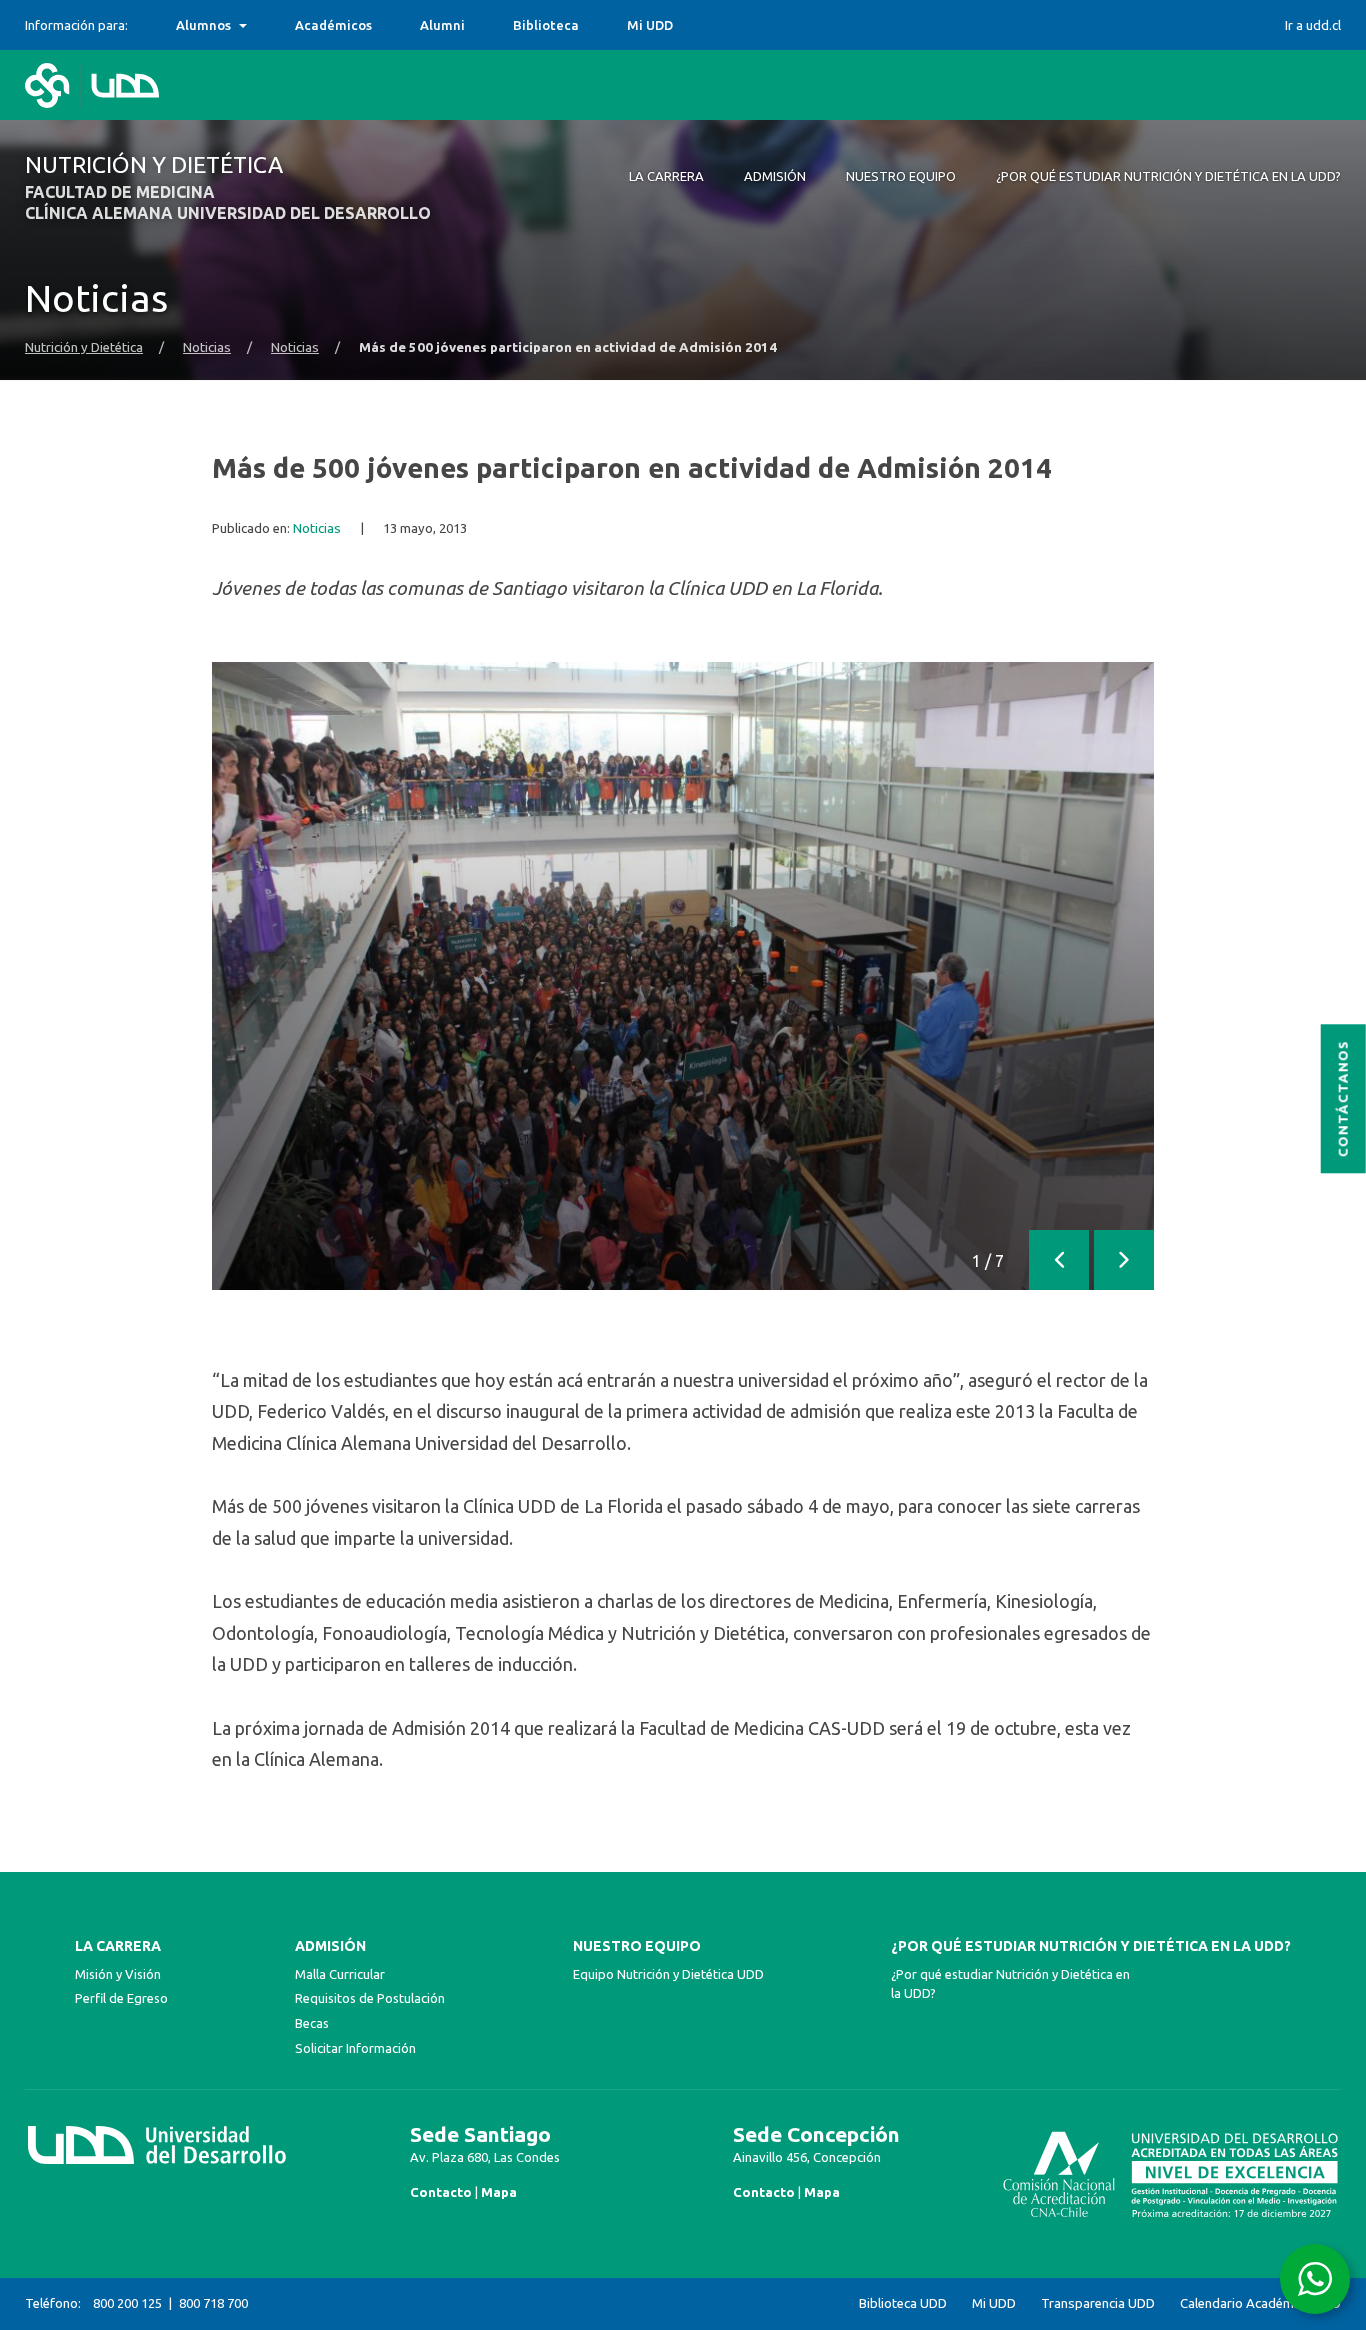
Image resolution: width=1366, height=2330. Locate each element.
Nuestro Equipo (637, 1946)
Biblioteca (546, 25)
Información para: (76, 25)
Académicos (333, 25)
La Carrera (118, 1946)
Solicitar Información (355, 2048)
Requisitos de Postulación (370, 1998)
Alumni (442, 25)
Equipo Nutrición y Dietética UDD (668, 1974)
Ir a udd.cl (1313, 25)
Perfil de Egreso (121, 1998)
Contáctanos (1343, 1098)
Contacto (441, 2192)
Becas (312, 2023)
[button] (1059, 1260)
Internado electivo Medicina (266, 25)
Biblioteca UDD (903, 2303)
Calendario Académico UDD (1260, 2303)
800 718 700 (213, 2303)
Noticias (207, 347)
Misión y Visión (118, 1974)
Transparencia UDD (1098, 2303)
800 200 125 (127, 2303)
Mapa (499, 2192)
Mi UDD (650, 25)
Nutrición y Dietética (84, 347)
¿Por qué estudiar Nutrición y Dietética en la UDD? (1091, 1946)
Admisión (330, 1946)
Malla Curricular (340, 1974)
